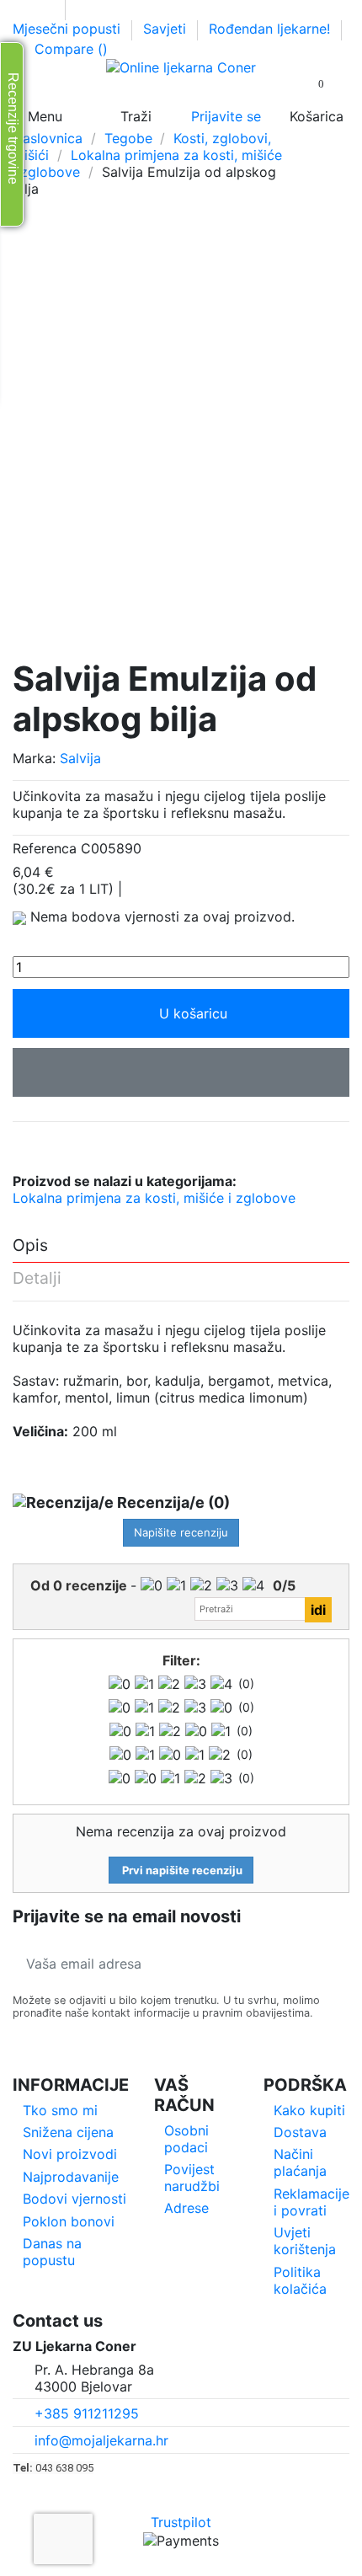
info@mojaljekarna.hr (101, 2440)
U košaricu (193, 1013)
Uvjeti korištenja (305, 2241)
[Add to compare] (181, 1072)
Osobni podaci (186, 2139)
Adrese (186, 2208)
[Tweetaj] (44, 1144)
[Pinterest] (67, 1144)
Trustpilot (181, 2522)
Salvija (80, 758)
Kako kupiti (309, 2110)
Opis (30, 1246)
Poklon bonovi (69, 2221)
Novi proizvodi (70, 2154)
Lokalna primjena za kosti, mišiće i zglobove (154, 1198)
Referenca (45, 848)
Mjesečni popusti (69, 29)
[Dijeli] (22, 1144)
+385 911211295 (87, 2413)
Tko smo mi (60, 2110)
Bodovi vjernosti (75, 2199)
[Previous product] (322, 163)
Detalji (37, 1279)
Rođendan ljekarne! (269, 29)
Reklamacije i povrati (311, 2202)
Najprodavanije (71, 2177)
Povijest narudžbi (192, 2178)
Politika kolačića (300, 2280)
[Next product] (341, 163)
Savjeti (167, 29)
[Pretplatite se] (331, 1964)
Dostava (300, 2132)
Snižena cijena (68, 2132)
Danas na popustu (52, 2252)
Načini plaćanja (300, 2162)
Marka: (34, 758)
